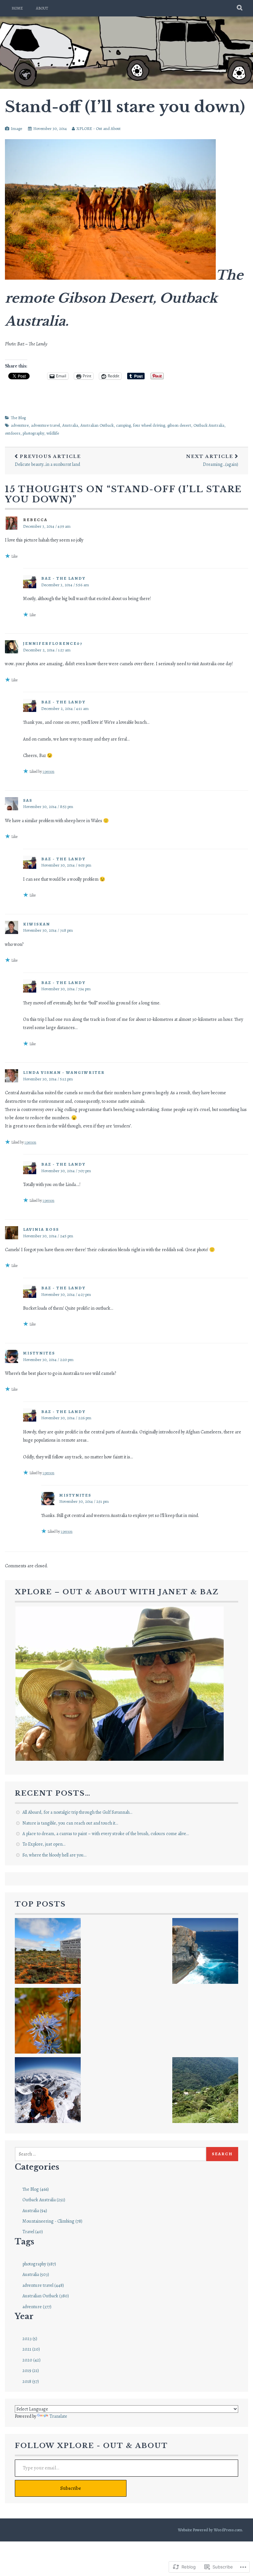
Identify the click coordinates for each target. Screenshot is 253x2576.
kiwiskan (37, 924)
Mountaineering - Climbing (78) (52, 2221)
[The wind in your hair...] (205, 2022)
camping (123, 425)
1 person (48, 771)
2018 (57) (31, 2381)
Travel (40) (33, 2232)
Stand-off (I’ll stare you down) (125, 107)
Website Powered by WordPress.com (210, 2530)
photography (33, 433)
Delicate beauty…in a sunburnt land (48, 461)
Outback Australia (209, 425)
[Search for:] (111, 2154)
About (42, 8)
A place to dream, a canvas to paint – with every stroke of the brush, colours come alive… (106, 1834)
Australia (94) (35, 2211)
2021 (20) (31, 2349)
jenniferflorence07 (53, 643)
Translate (58, 2416)
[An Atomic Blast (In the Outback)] (48, 1952)
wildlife (53, 433)
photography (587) (39, 2264)
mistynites (39, 1353)
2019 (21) (31, 2371)
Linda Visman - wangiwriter (64, 1072)
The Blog (18, 418)
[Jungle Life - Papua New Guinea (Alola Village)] (205, 2091)
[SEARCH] (240, 8)
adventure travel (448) (43, 2285)
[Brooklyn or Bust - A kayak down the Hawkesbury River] (139, 2022)
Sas (28, 800)
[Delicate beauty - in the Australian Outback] (48, 2022)
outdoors (13, 433)
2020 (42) (31, 2360)
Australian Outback (97, 425)
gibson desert (179, 425)
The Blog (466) (36, 2189)
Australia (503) (36, 2274)
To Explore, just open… (44, 1844)
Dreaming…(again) (212, 461)
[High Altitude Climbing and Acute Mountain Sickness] (48, 2091)
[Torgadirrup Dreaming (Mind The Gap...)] (205, 1952)
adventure (20, 425)
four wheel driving (149, 425)
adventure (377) (37, 2307)
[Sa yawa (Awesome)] (114, 1952)
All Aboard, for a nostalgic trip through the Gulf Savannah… (77, 1812)
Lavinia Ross (41, 1229)
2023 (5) (30, 2339)
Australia (70, 425)
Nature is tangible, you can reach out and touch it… (70, 1823)
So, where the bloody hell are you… (54, 1855)
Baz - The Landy (63, 578)
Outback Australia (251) (44, 2200)
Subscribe (71, 2488)
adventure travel (45, 425)
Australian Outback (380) (46, 2296)
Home (17, 8)
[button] (120, 1684)
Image (16, 128)
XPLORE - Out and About (98, 128)
